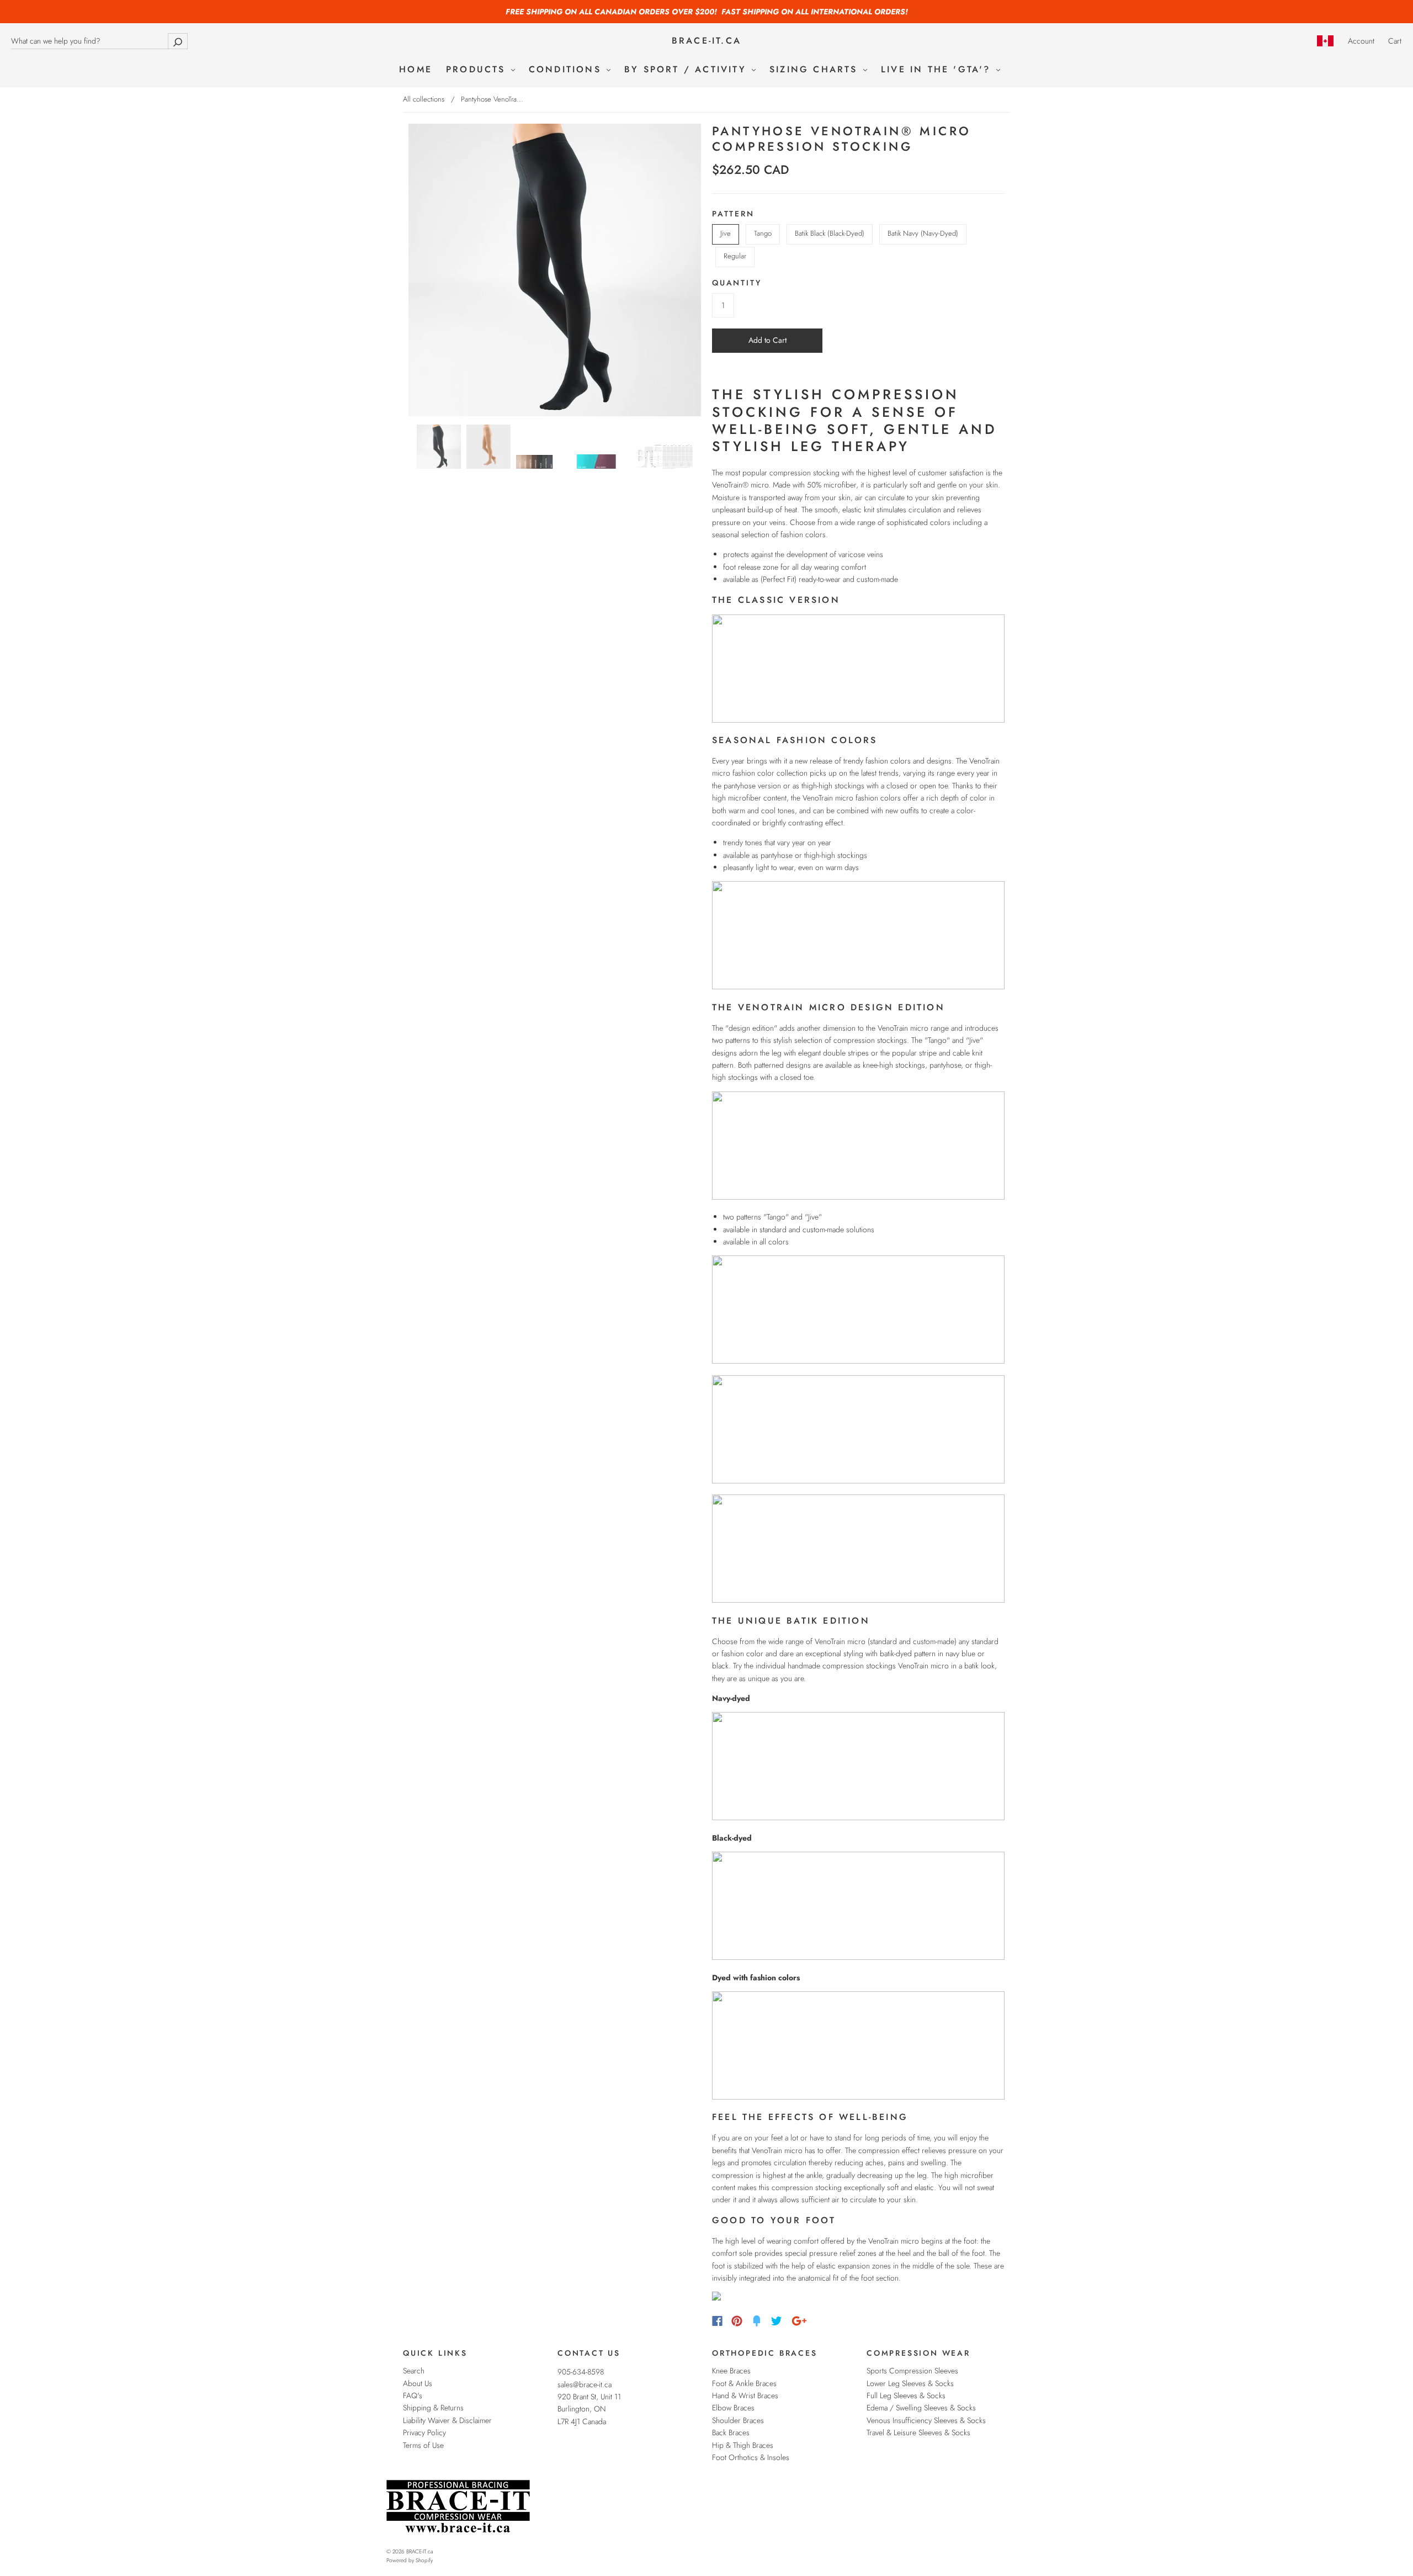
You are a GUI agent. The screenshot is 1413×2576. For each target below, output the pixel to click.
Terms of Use (423, 2445)
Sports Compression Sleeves (912, 2371)
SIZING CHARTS (816, 70)
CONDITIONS (567, 70)
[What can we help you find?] (99, 41)
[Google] (799, 2321)
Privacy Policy (424, 2432)
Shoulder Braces (738, 2420)
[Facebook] (717, 2321)
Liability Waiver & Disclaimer (447, 2420)
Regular (735, 256)
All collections (424, 99)
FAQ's (413, 2395)
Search (414, 2371)
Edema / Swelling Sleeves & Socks (921, 2408)
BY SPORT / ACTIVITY (687, 70)
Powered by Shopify (410, 2560)
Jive (726, 233)
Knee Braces (731, 2371)
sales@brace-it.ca (585, 2384)
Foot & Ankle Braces (744, 2383)
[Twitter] (777, 2321)
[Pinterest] (737, 2321)
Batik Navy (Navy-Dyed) (923, 233)
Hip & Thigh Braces (743, 2445)
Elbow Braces (733, 2408)
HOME (416, 70)
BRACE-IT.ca (706, 41)
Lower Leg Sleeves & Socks (910, 2383)
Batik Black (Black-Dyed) (830, 233)
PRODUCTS (478, 70)
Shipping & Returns (433, 2408)
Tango (763, 233)
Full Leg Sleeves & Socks (906, 2395)
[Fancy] (757, 2321)
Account (1361, 41)
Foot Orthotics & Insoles (751, 2457)
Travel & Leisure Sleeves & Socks (918, 2432)
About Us (418, 2383)
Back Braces (731, 2432)
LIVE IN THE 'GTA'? (938, 70)
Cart (1395, 41)
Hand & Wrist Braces (745, 2395)
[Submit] (178, 41)
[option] (555, 270)
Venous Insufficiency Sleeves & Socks (926, 2420)
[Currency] (1326, 41)
